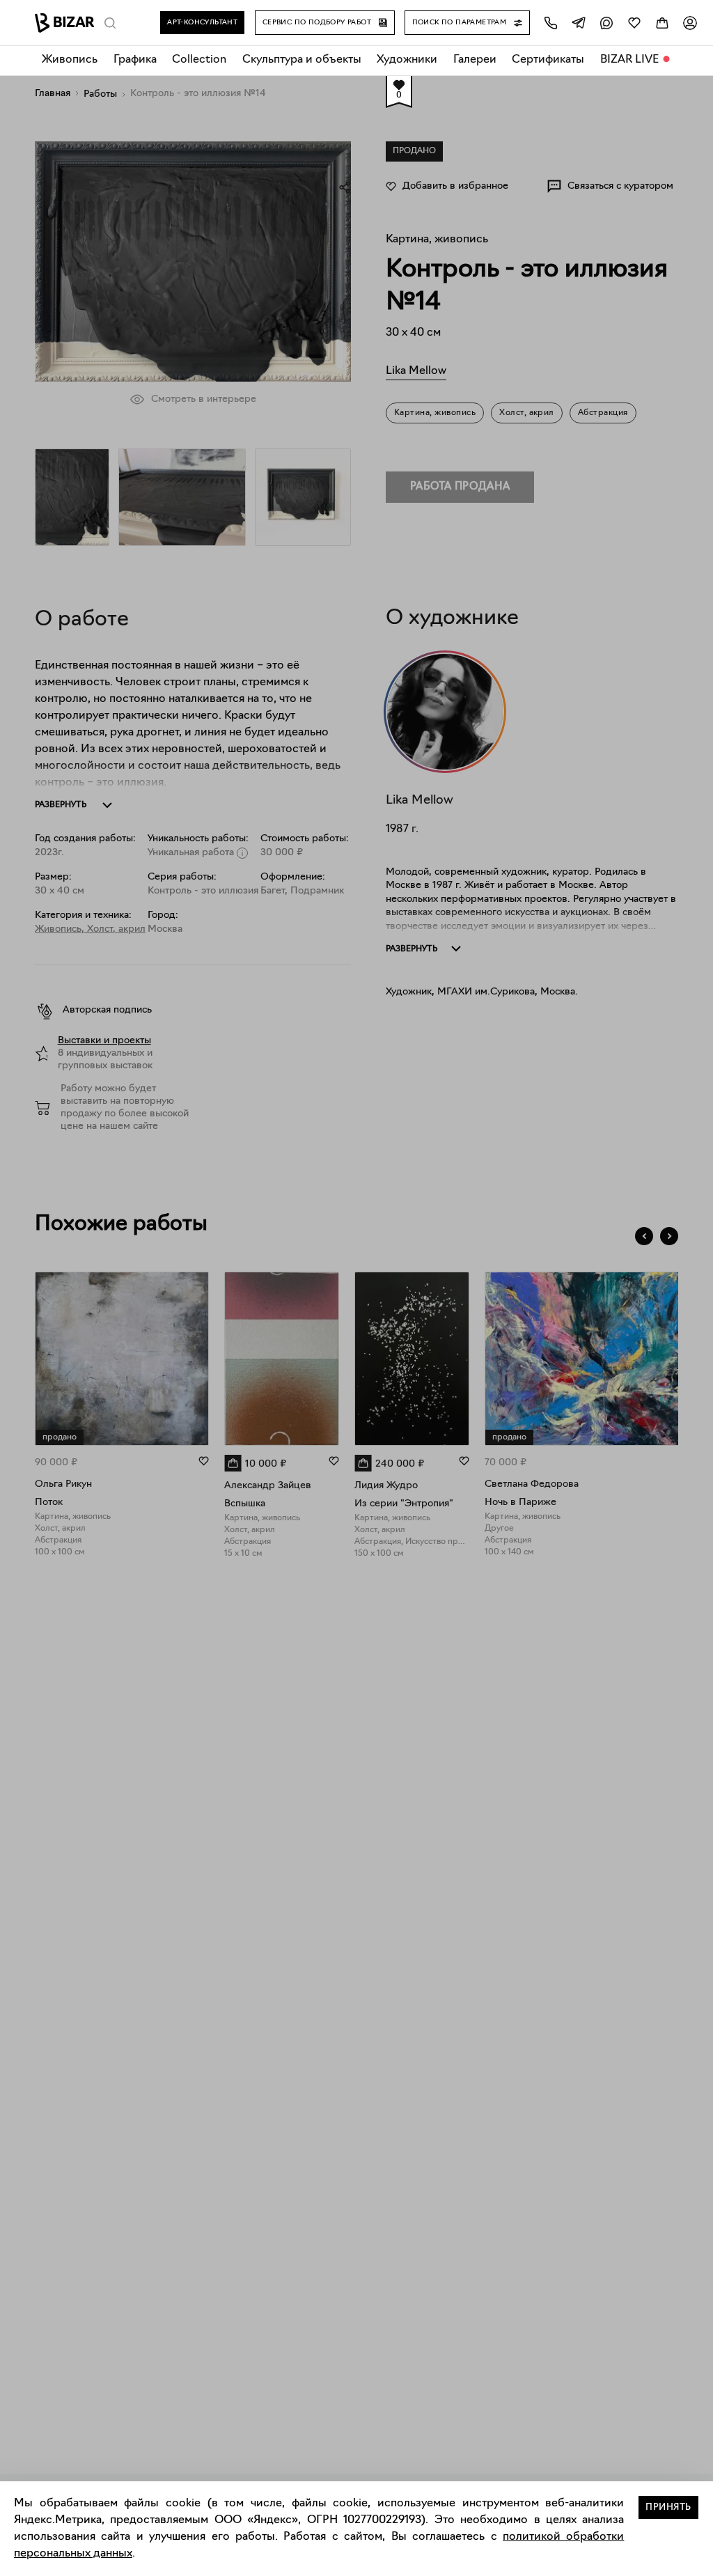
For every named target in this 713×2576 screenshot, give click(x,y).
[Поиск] (110, 23)
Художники (407, 60)
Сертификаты (548, 60)
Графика (135, 60)
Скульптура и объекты (302, 60)
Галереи (475, 60)
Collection (199, 60)
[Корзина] (662, 23)
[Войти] (690, 23)
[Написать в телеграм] (579, 23)
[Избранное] (634, 23)
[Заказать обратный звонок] (551, 23)
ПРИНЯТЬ (668, 2507)
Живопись (70, 60)
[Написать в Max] (606, 23)
